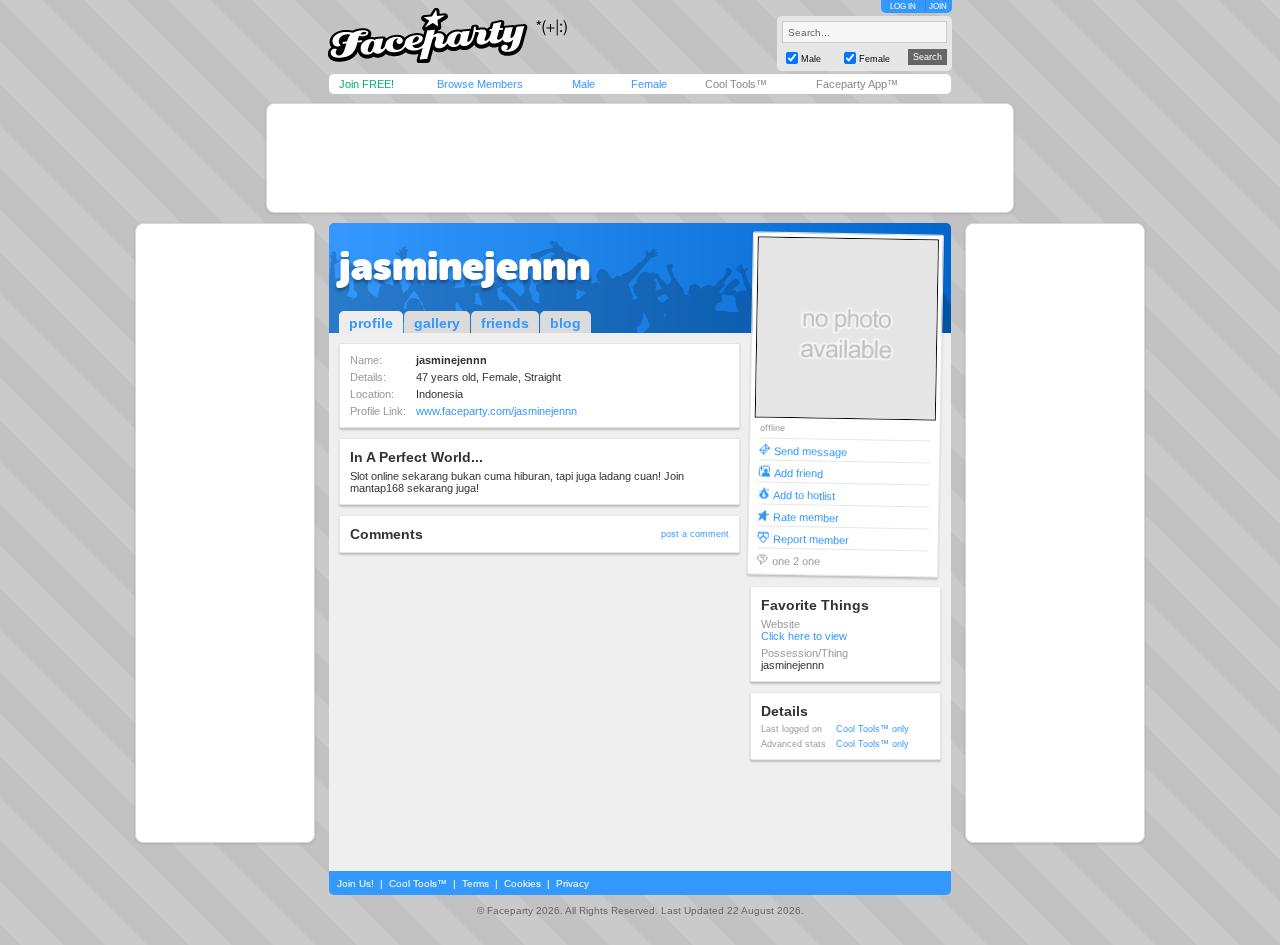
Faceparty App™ (857, 84)
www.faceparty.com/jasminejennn (496, 411)
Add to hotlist (804, 494)
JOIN (938, 6)
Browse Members (480, 84)
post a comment (695, 534)
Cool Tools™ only (872, 729)
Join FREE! (366, 84)
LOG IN (903, 6)
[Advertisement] (640, 158)
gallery (437, 323)
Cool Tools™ (736, 84)
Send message (810, 450)
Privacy (572, 883)
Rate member (806, 516)
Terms (475, 883)
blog (565, 323)
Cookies (522, 883)
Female (649, 84)
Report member (811, 538)
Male (583, 84)
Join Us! (355, 883)
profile (371, 323)
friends (505, 323)
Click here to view (804, 636)
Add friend (798, 472)
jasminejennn (464, 266)
